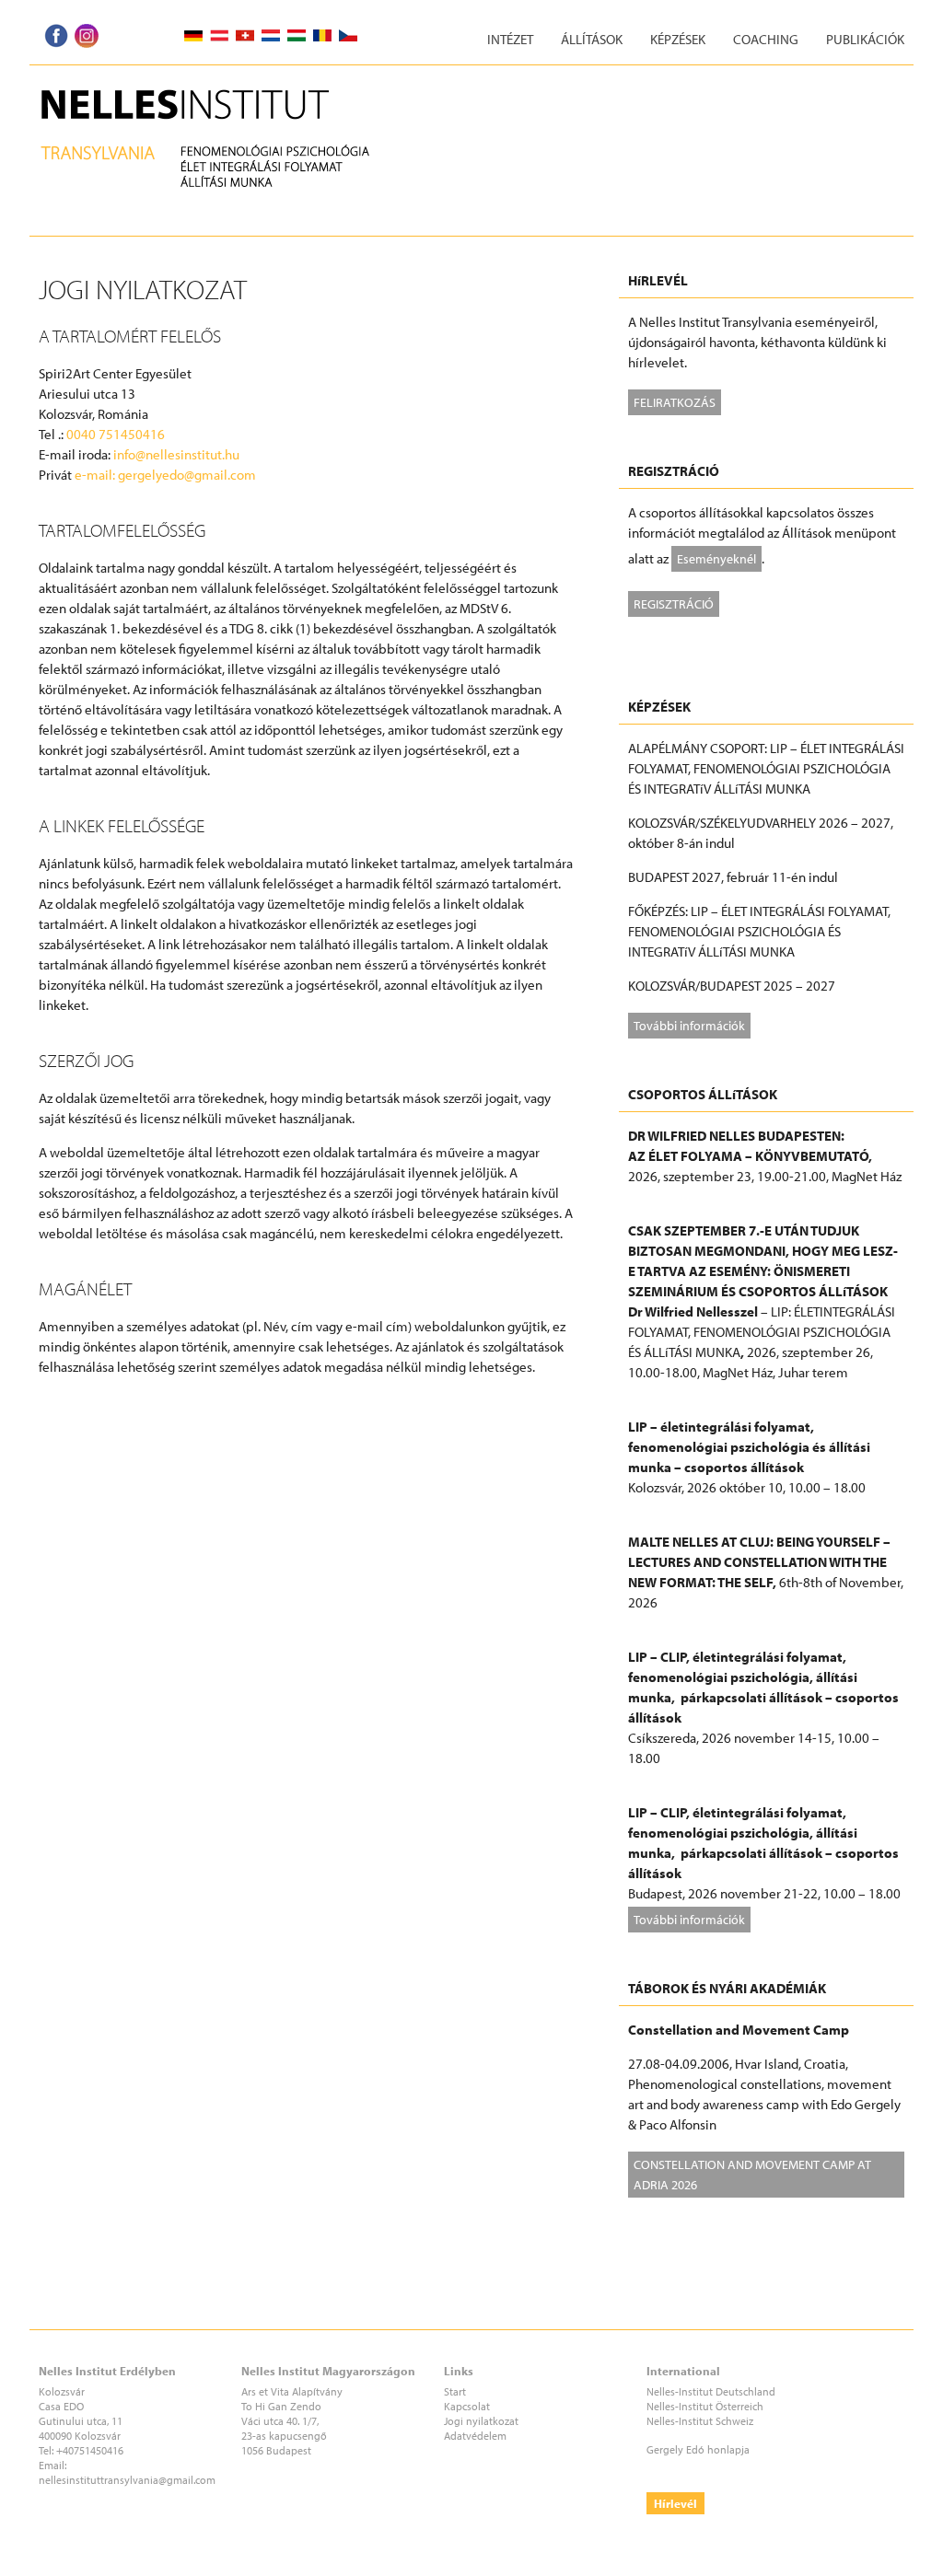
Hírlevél (675, 2503)
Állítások (592, 39)
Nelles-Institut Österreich (705, 2406)
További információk (689, 1025)
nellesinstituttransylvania (99, 2480)
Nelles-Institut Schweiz (700, 2421)
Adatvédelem (475, 2436)
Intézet (510, 39)
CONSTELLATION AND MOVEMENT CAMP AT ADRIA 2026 (752, 2174)
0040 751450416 (116, 434)
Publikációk (865, 39)
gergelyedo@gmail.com (187, 475)
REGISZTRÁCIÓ (674, 603)
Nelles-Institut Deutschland (711, 2391)
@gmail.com (187, 2480)
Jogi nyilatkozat (481, 2421)
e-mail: (96, 475)
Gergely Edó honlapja (698, 2449)
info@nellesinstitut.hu (176, 454)
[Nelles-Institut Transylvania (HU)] (216, 89)
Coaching (766, 39)
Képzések (678, 39)
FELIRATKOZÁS (675, 402)
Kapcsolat (467, 2406)
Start (455, 2391)
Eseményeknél (716, 558)
